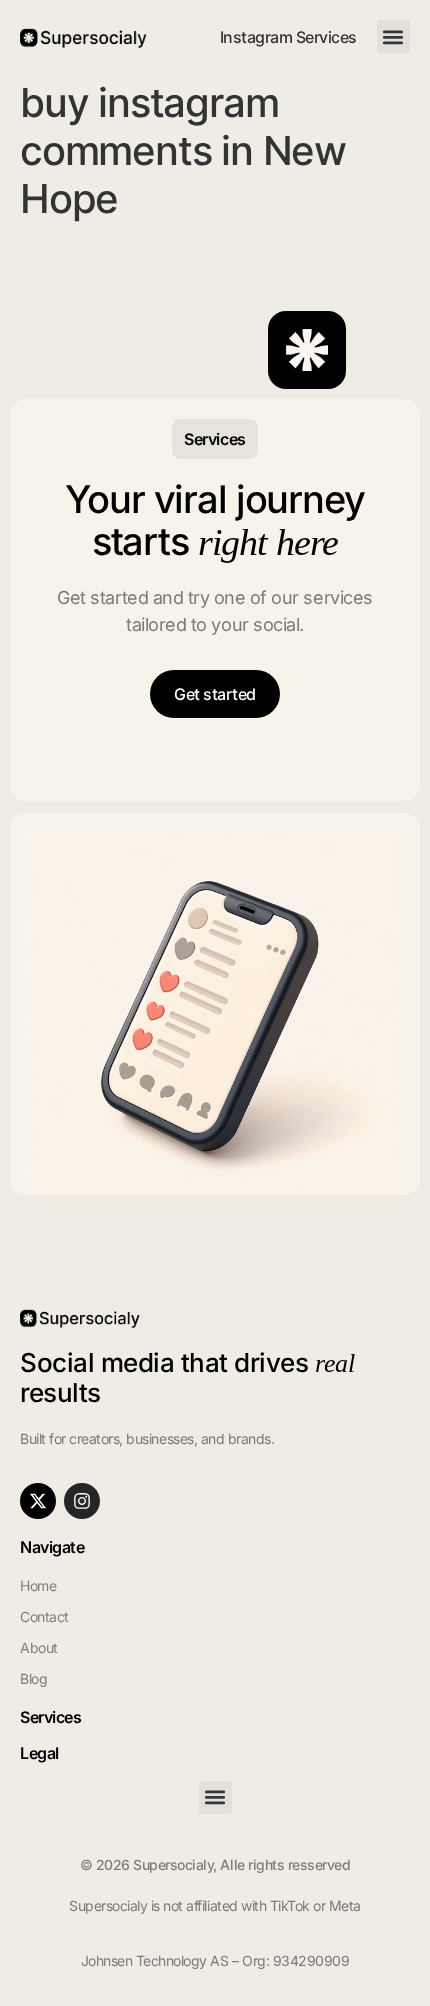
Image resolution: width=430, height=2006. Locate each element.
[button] (393, 36)
